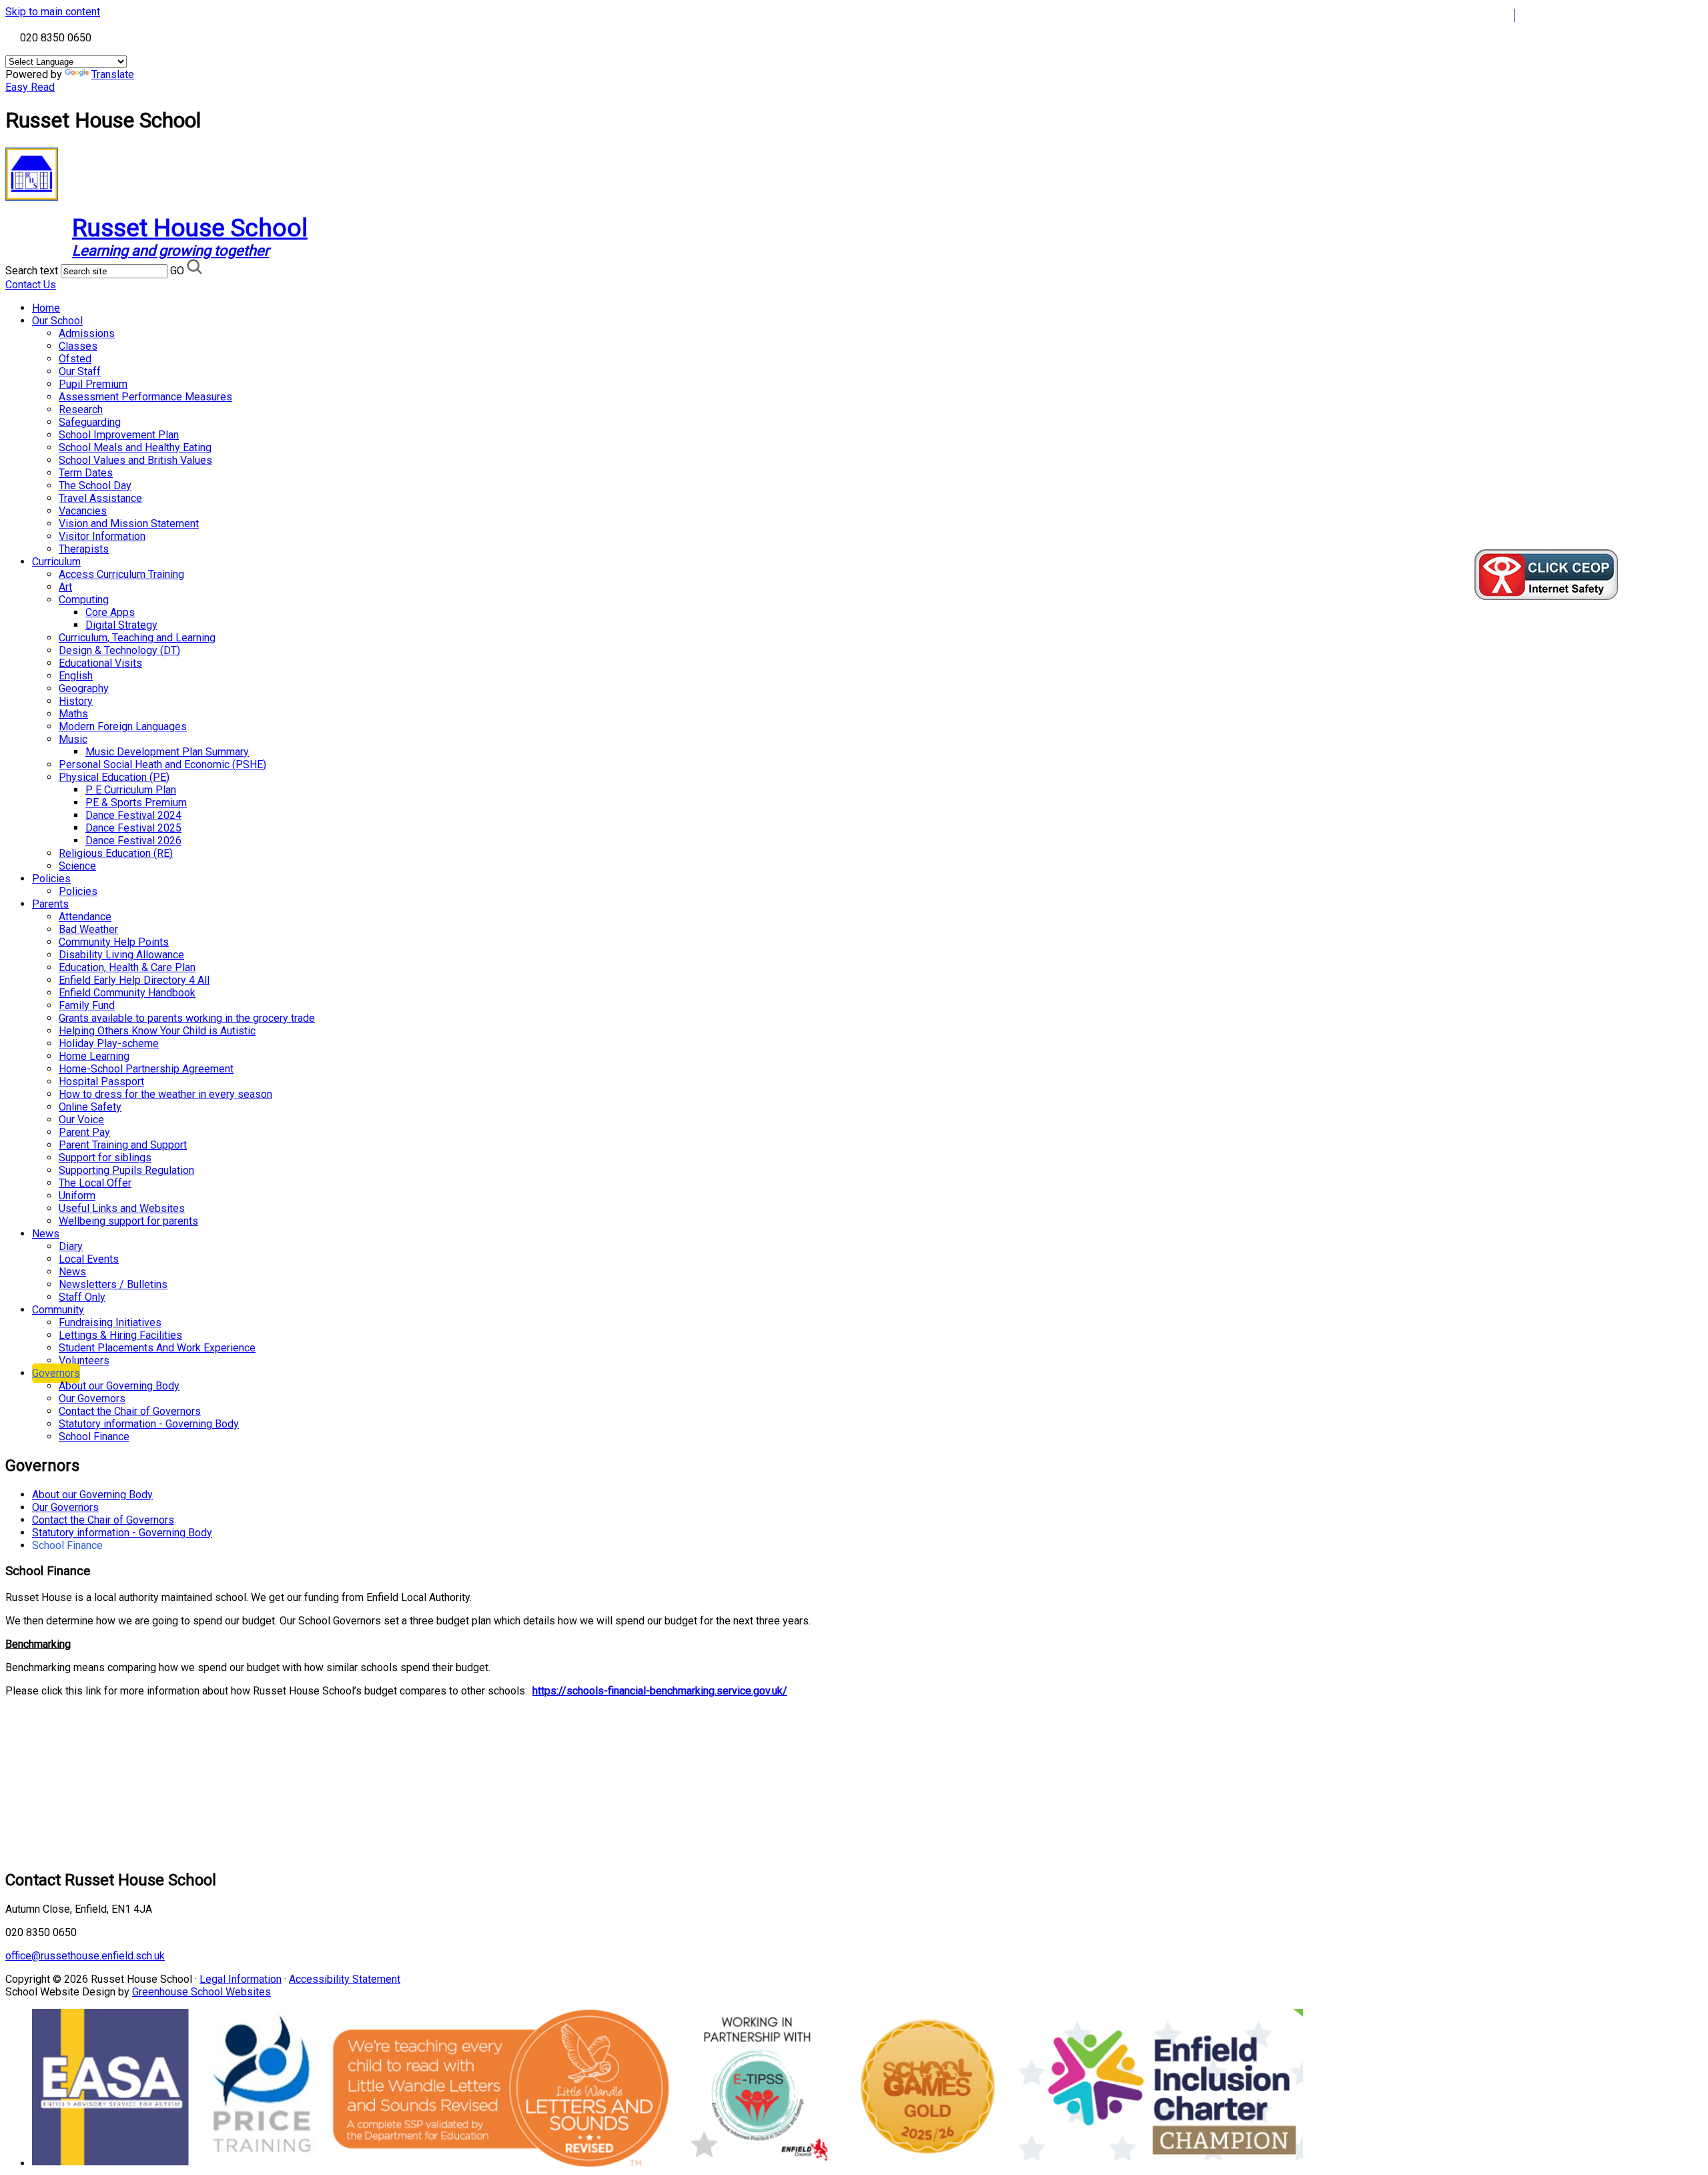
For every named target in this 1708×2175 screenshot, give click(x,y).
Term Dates (86, 473)
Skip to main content (53, 12)
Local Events (89, 1259)
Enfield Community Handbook (127, 993)
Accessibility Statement (345, 1979)
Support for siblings (105, 1158)
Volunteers (84, 1360)
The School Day (95, 486)
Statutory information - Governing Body (149, 1424)
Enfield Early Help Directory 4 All (134, 980)
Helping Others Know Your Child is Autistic (157, 1031)
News (46, 1234)
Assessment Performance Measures (145, 397)
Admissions (87, 333)
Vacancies (83, 511)
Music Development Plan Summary (167, 752)
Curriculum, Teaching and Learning (137, 638)
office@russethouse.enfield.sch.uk (85, 1956)
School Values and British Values (135, 460)
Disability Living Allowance (121, 955)
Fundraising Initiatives (110, 1322)
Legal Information (241, 1979)
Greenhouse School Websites (201, 1992)
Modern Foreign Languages (123, 726)
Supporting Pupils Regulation (126, 1170)
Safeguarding (90, 422)
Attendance (85, 917)
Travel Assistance (100, 498)
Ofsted (75, 359)
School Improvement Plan (119, 435)
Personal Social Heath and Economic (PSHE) (162, 764)
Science (77, 866)
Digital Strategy (121, 625)
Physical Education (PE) (114, 777)
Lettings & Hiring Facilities (120, 1335)
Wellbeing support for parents (128, 1221)
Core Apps (110, 612)
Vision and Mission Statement (129, 524)
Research (81, 409)
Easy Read (30, 87)
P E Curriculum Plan (131, 790)
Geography (84, 688)
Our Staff (80, 371)
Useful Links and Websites (122, 1208)
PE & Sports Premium (136, 803)
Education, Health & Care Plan (127, 967)
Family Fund (87, 1005)
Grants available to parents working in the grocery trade (187, 1018)
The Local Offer (95, 1183)
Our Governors (92, 1399)
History (76, 701)
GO (177, 271)
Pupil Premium (93, 384)
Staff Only (82, 1297)
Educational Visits (100, 663)
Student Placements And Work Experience (157, 1348)
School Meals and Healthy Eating (135, 447)
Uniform (77, 1196)
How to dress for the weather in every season (165, 1094)
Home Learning (94, 1056)
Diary (71, 1246)
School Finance (94, 1437)
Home (46, 308)
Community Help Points (114, 942)
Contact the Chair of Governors (130, 1411)
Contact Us (31, 285)
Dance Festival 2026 (133, 841)
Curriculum (56, 562)
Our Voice (81, 1120)
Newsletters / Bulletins (113, 1284)
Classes (78, 346)
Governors (56, 1373)
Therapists (84, 549)
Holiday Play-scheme (109, 1043)
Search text (32, 271)
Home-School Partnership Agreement (146, 1069)
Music (73, 739)
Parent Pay (84, 1132)
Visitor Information (102, 536)
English (76, 676)
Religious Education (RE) (116, 853)
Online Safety (90, 1107)
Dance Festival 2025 (133, 828)
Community (58, 1310)
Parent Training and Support (123, 1145)
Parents (50, 904)
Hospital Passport (101, 1081)
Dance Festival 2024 (133, 815)
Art (65, 587)
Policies (51, 879)
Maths (73, 714)
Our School (57, 321)
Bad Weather (88, 929)
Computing (84, 600)
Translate (113, 74)
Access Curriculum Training (121, 574)
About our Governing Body (119, 1386)
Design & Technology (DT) (119, 650)
